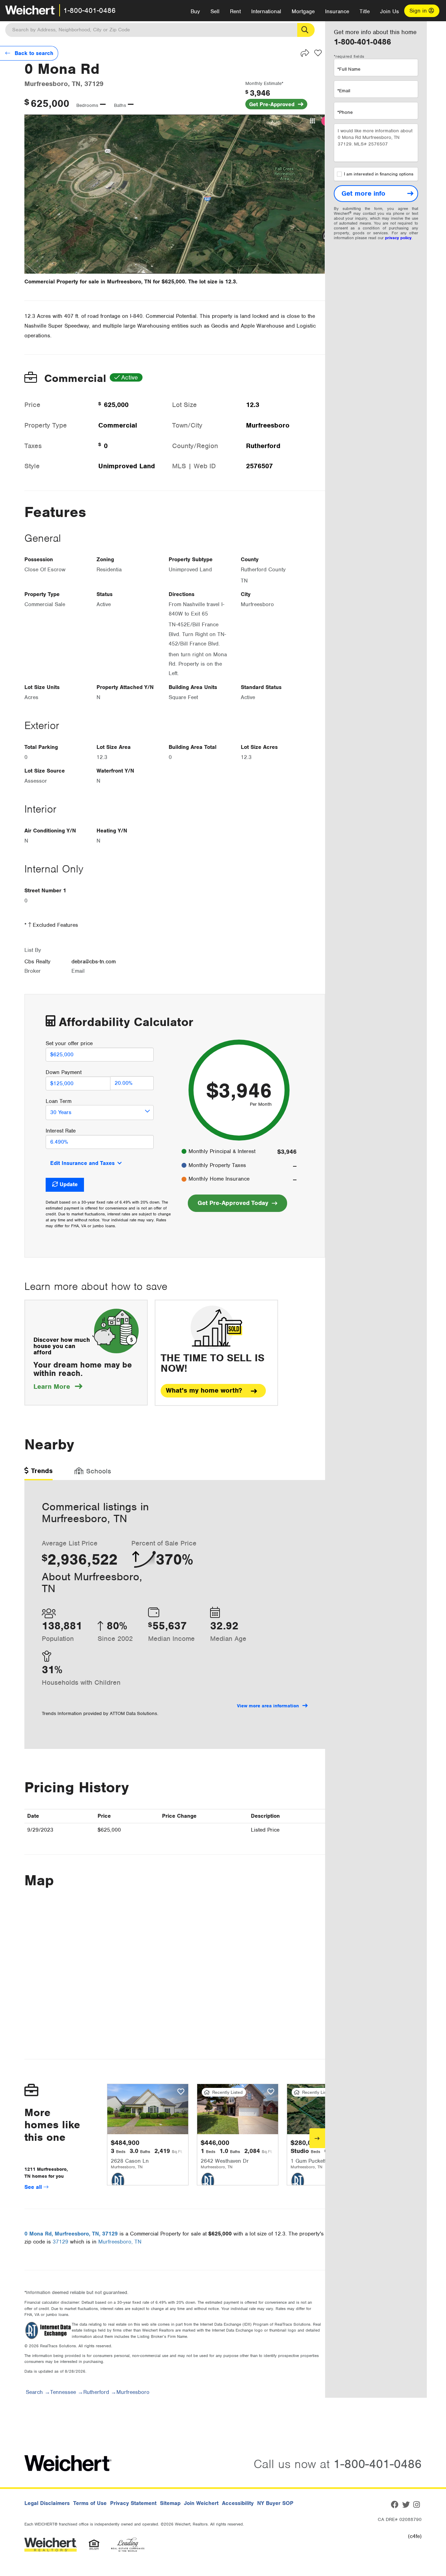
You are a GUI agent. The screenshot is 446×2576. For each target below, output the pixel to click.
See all (34, 2187)
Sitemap (170, 2503)
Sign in (419, 11)
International (266, 11)
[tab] (39, 1473)
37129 (60, 2242)
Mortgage (303, 11)
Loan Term (59, 1101)
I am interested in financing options (379, 174)
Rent (235, 11)
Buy (195, 11)
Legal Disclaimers (47, 2503)
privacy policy (398, 238)
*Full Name (349, 69)
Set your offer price (69, 1043)
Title (365, 11)
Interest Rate (61, 1131)
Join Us (390, 11)
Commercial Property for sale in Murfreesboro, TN (88, 282)
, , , (71, 2234)
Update (69, 1184)
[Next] (317, 2138)
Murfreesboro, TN (120, 2242)
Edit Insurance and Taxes (82, 1163)
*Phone (345, 112)
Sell (215, 11)
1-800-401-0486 (90, 10)
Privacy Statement (133, 2503)
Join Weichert (201, 2503)
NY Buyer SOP (275, 2503)
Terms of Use (90, 2503)
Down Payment (64, 1072)
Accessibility (238, 2503)
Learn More (58, 1387)
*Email (344, 91)
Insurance (337, 11)
